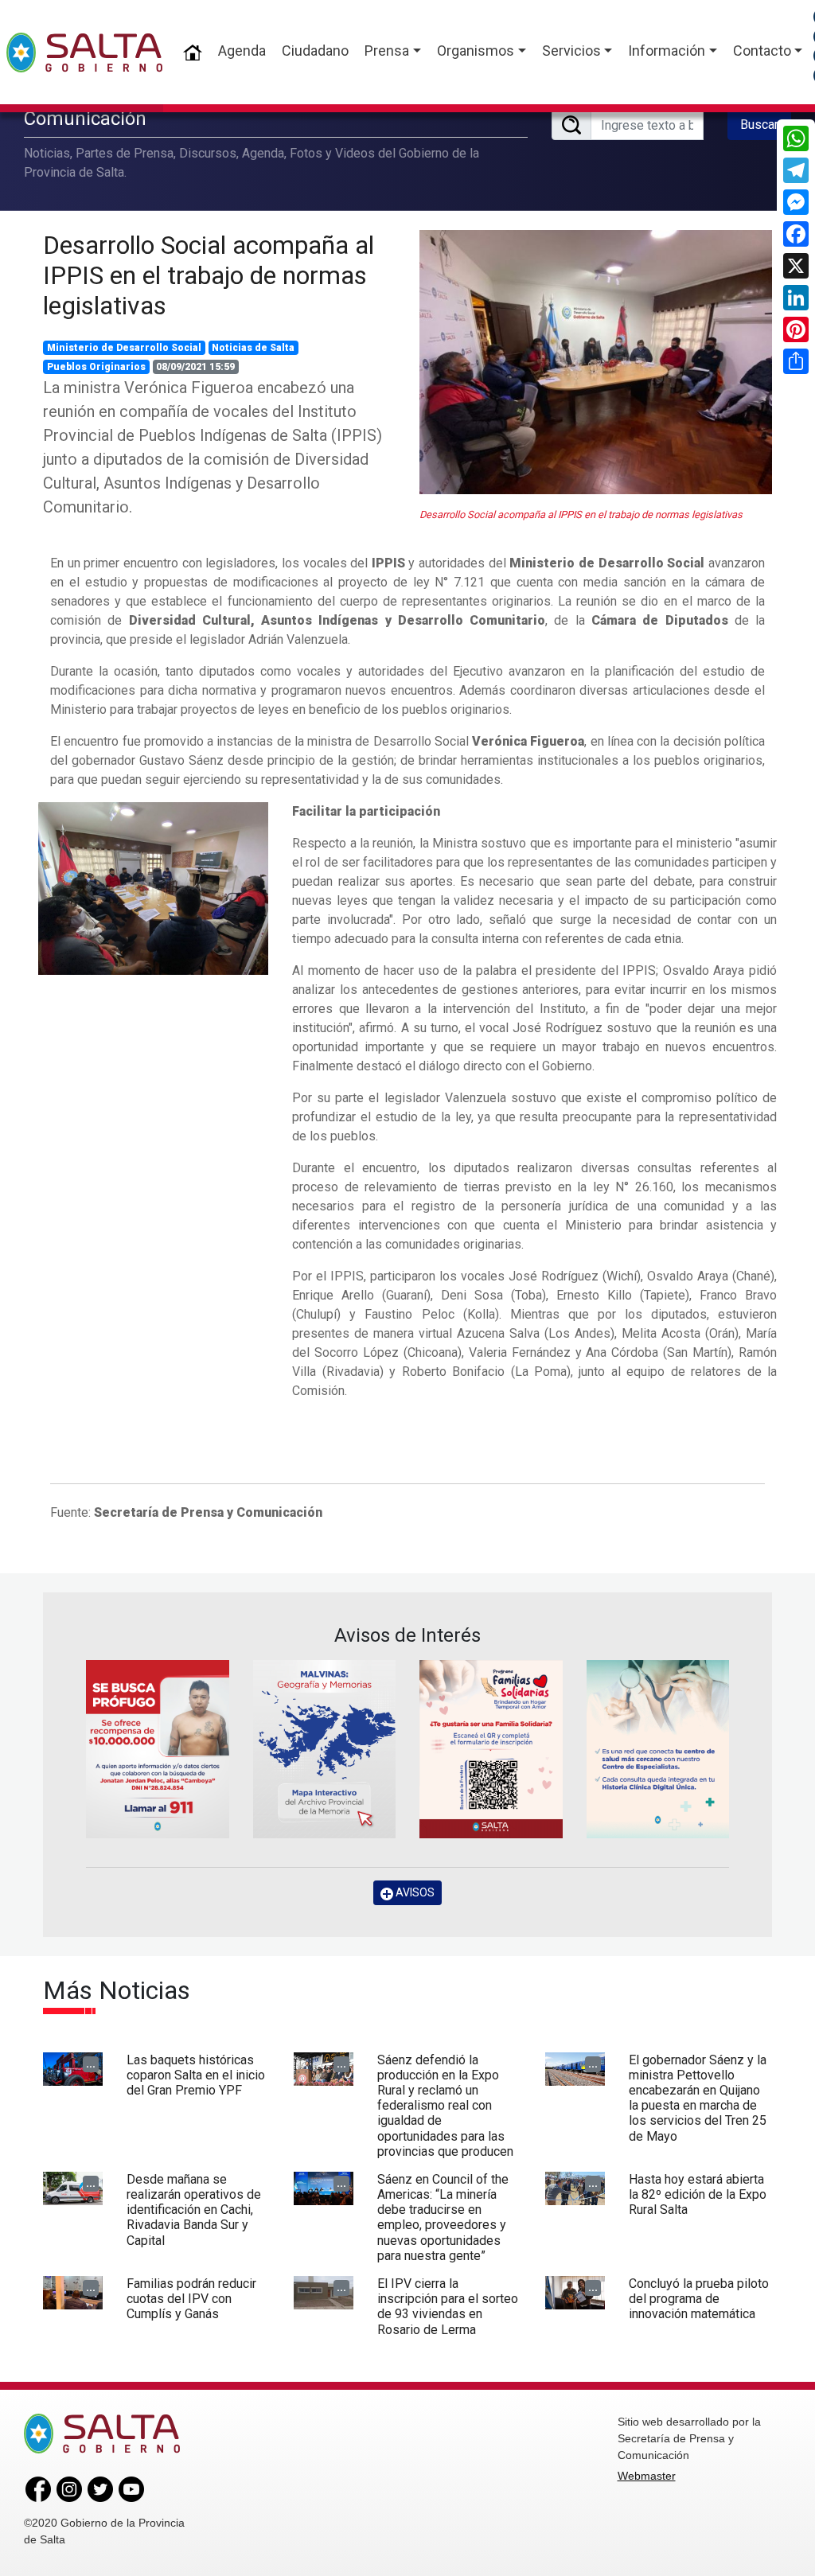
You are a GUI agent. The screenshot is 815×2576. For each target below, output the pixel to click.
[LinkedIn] (796, 298)
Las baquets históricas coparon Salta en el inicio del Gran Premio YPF (196, 2075)
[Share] (796, 361)
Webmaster (647, 2476)
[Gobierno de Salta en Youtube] (131, 2488)
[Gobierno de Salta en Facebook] (38, 2488)
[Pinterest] (796, 329)
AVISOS (414, 1892)
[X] (796, 266)
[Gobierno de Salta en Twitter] (100, 2488)
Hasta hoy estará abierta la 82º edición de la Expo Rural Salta (698, 2194)
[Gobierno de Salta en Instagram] (69, 2488)
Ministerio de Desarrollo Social (124, 348)
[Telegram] (796, 170)
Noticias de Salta (253, 348)
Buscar (759, 125)
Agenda (242, 51)
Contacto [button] (762, 51)
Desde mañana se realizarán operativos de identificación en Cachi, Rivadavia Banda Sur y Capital (194, 2210)
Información (667, 51)
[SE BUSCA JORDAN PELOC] (158, 1749)
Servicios (571, 51)
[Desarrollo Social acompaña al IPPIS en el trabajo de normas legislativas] (596, 362)
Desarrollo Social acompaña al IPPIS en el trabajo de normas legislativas (209, 276)
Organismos (476, 51)
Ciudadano (315, 51)
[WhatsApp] (796, 138)
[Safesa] (658, 1749)
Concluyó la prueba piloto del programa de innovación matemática (699, 2299)
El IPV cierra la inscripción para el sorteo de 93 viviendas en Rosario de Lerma (448, 2307)
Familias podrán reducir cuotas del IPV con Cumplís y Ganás (191, 2299)
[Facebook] (796, 234)
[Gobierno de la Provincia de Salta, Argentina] (84, 53)
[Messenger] (796, 202)
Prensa (387, 51)
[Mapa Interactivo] (325, 1749)
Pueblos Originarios (96, 367)
